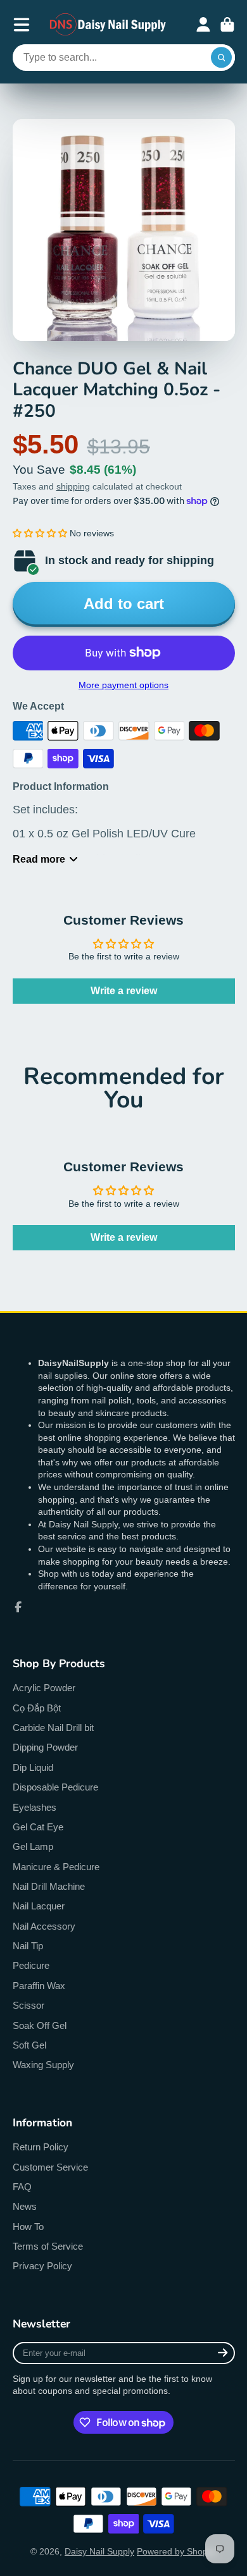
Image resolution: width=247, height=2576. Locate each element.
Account (203, 25)
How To (28, 2227)
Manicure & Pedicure (56, 1867)
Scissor (28, 2005)
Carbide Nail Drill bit (53, 1728)
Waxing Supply (43, 2065)
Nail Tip (28, 1946)
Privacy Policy (42, 2266)
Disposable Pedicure (55, 1787)
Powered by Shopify (177, 2551)
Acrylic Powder (44, 1688)
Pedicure (31, 1965)
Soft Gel (29, 2045)
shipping (73, 486)
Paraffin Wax (39, 1986)
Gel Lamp (33, 1846)
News (25, 2206)
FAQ (22, 2187)
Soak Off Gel (40, 2025)
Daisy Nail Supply (99, 2551)
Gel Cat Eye (38, 1827)
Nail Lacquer (39, 1906)
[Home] (108, 24)
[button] (40, 533)
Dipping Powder (45, 1747)
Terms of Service (48, 2246)
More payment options (123, 685)
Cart (227, 25)
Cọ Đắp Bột (37, 1708)
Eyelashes (35, 1807)
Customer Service (50, 2167)
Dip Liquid (33, 1767)
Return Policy (41, 2147)
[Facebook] (18, 1607)
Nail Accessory (44, 1926)
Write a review (124, 991)
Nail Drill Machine (49, 1886)
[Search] (222, 58)
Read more (39, 859)
